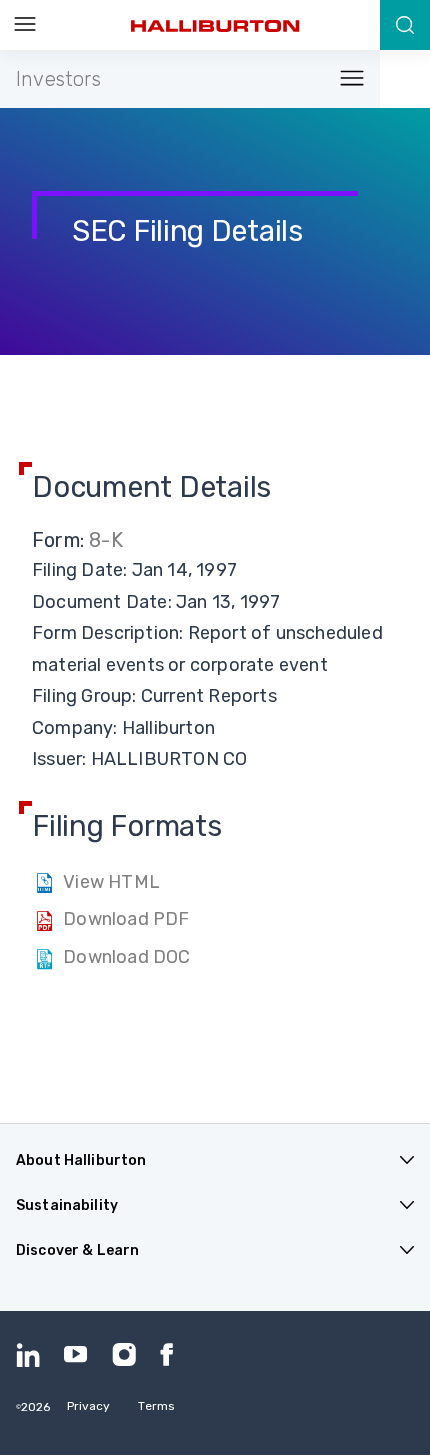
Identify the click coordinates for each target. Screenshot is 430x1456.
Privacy (89, 1406)
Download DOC (126, 957)
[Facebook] (172, 1355)
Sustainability (67, 1205)
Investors (58, 79)
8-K (106, 540)
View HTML (111, 882)
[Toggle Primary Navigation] (25, 25)
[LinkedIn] (28, 1355)
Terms (156, 1406)
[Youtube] (76, 1355)
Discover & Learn (77, 1250)
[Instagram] (124, 1355)
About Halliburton (81, 1160)
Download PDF (126, 919)
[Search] (405, 25)
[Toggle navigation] (346, 79)
